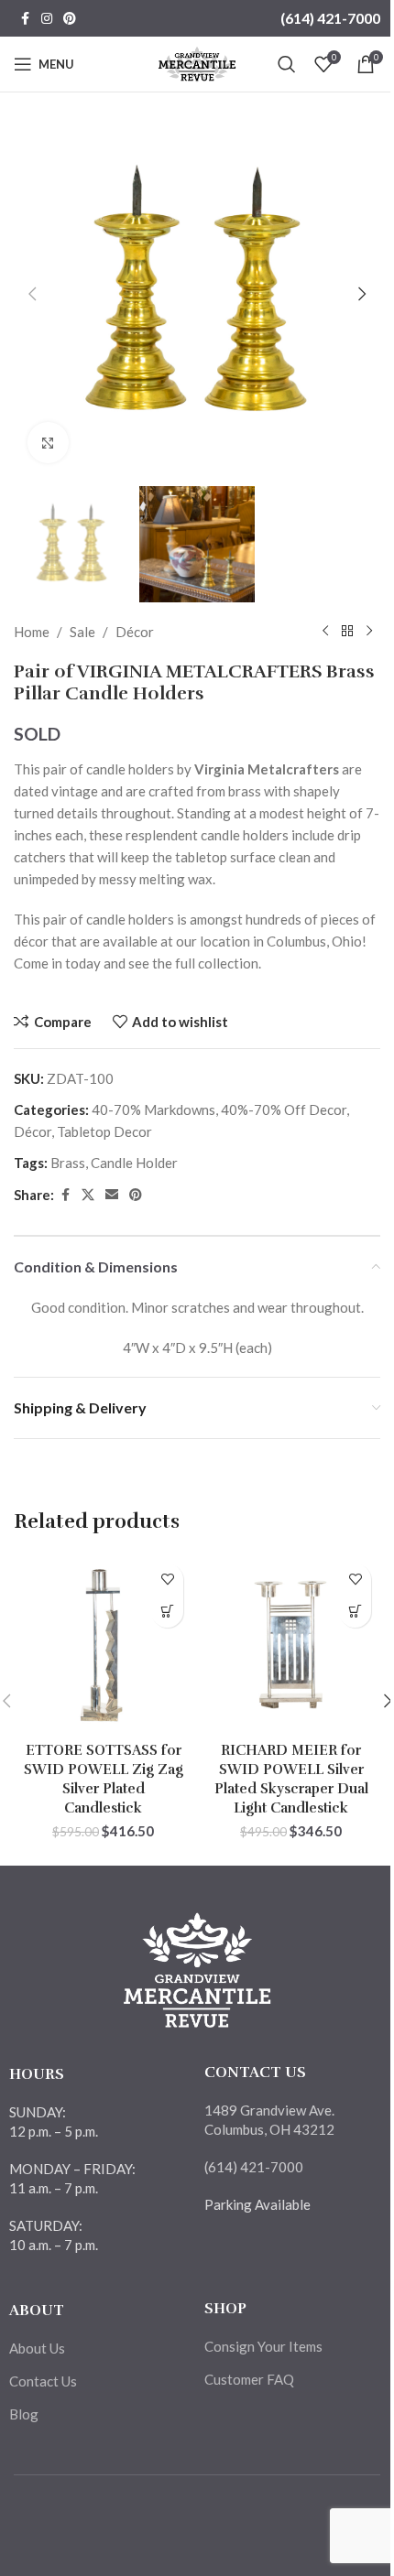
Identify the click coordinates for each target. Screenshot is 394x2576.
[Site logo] (197, 62)
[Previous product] (325, 632)
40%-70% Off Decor (284, 1109)
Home (32, 632)
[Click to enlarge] (48, 443)
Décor (135, 632)
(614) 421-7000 (330, 18)
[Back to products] (347, 632)
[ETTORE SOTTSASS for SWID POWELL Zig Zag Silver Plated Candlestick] (103, 1644)
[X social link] (88, 1195)
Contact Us (43, 2381)
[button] (32, 294)
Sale (82, 632)
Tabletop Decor (104, 1131)
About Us (37, 2348)
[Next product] (369, 632)
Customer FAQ (249, 2379)
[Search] (287, 64)
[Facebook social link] (25, 19)
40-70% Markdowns (153, 1109)
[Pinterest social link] (70, 19)
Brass (68, 1163)
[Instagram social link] (47, 19)
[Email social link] (112, 1195)
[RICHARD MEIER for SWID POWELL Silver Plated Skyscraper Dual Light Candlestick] (291, 1644)
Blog (24, 2414)
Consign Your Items (263, 2346)
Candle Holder (134, 1163)
